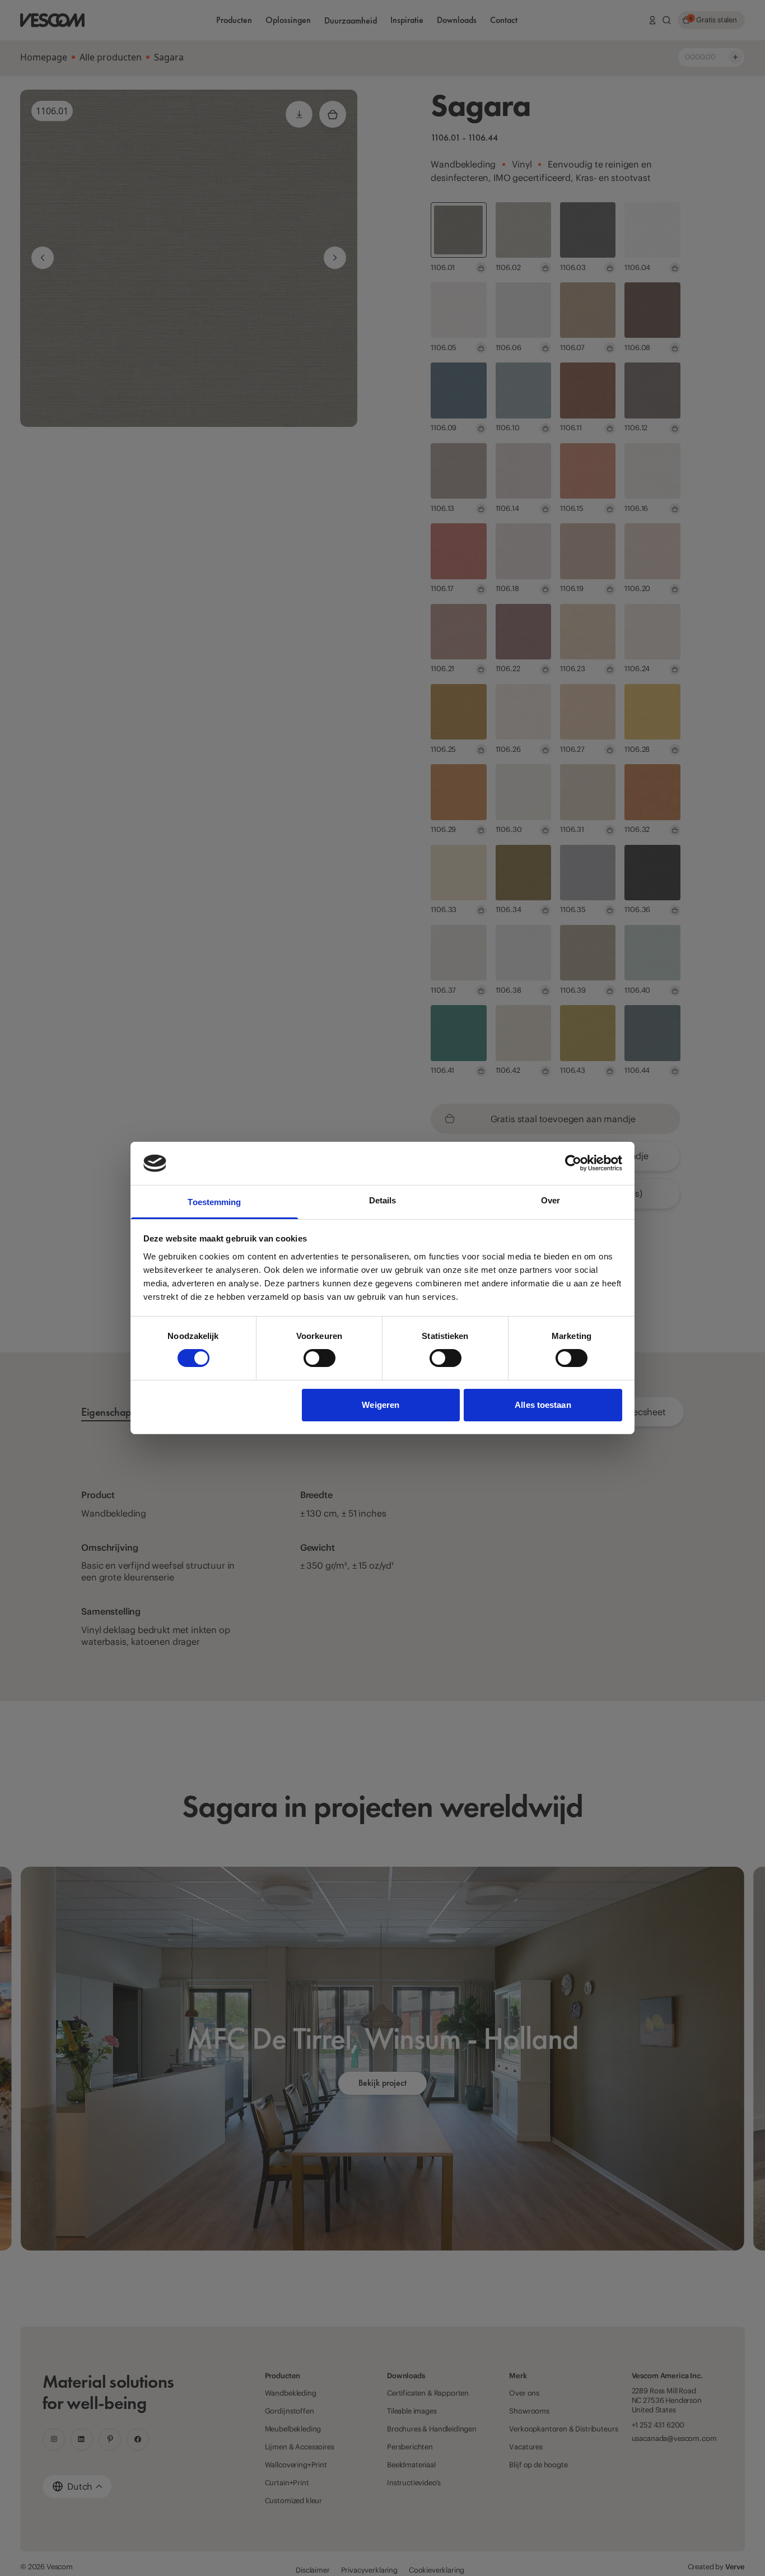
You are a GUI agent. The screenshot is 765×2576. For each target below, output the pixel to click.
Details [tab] (383, 1200)
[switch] (319, 1358)
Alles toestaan (543, 1405)
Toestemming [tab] (214, 1202)
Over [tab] (551, 1200)
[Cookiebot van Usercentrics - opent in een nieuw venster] (573, 1163)
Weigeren (381, 1405)
